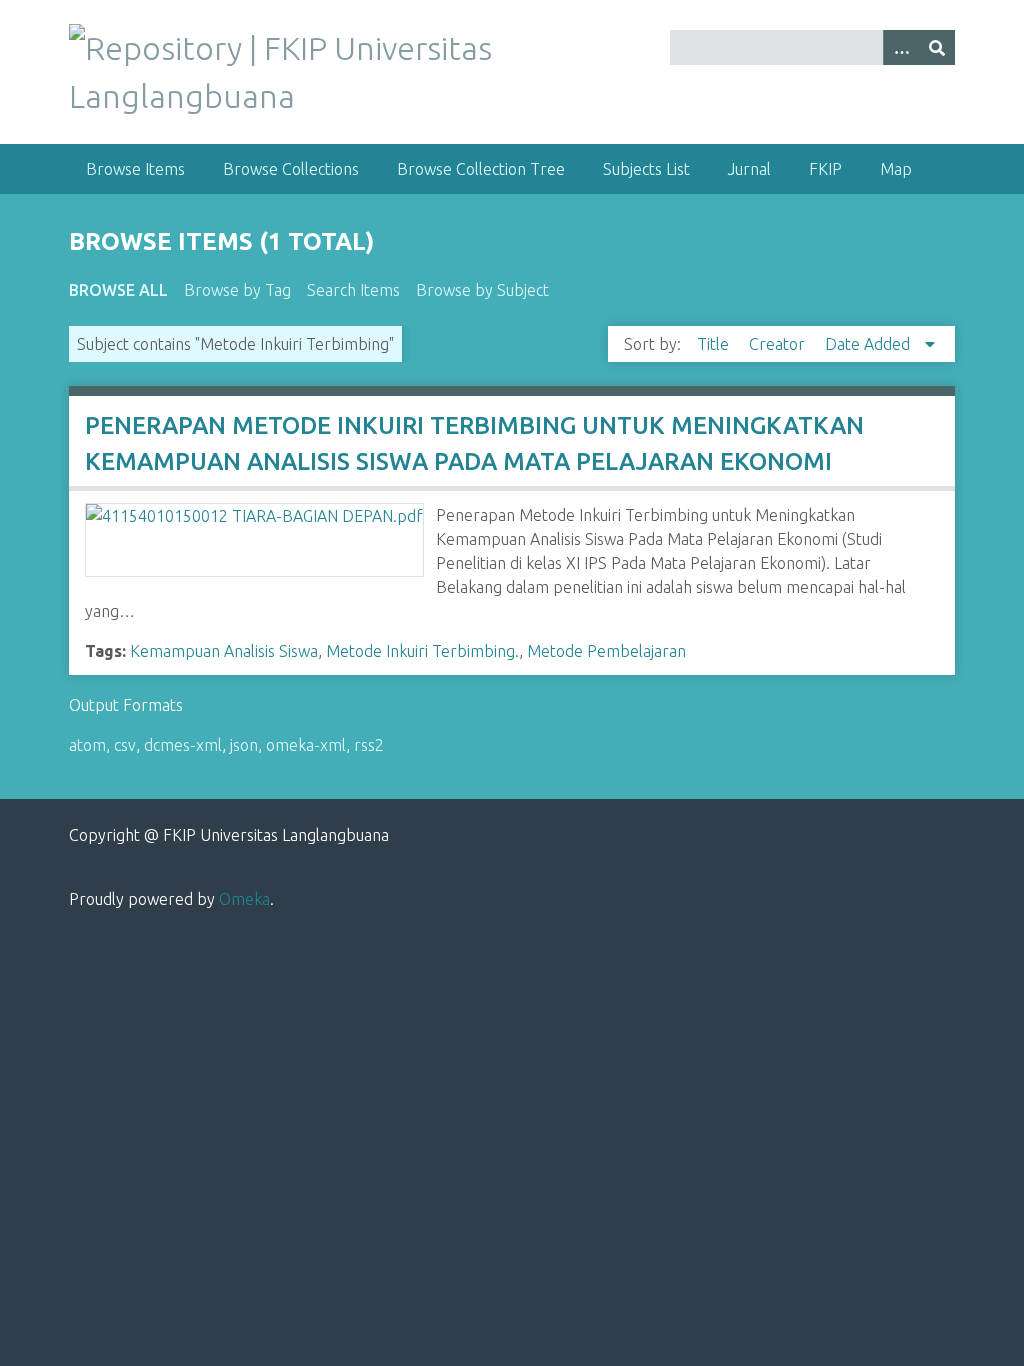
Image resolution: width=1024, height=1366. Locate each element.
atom (87, 745)
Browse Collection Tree (481, 169)
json (244, 745)
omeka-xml (306, 745)
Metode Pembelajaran (606, 651)
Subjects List (646, 169)
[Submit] (937, 47)
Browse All (118, 290)
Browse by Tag (237, 290)
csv (125, 745)
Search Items (353, 290)
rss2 (369, 745)
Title (715, 344)
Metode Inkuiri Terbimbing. (422, 651)
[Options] (901, 47)
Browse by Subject (482, 290)
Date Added (869, 344)
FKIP (825, 169)
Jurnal (749, 169)
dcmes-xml (183, 745)
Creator (779, 344)
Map (896, 169)
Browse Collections (291, 169)
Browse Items (135, 169)
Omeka (244, 899)
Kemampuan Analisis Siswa (224, 651)
